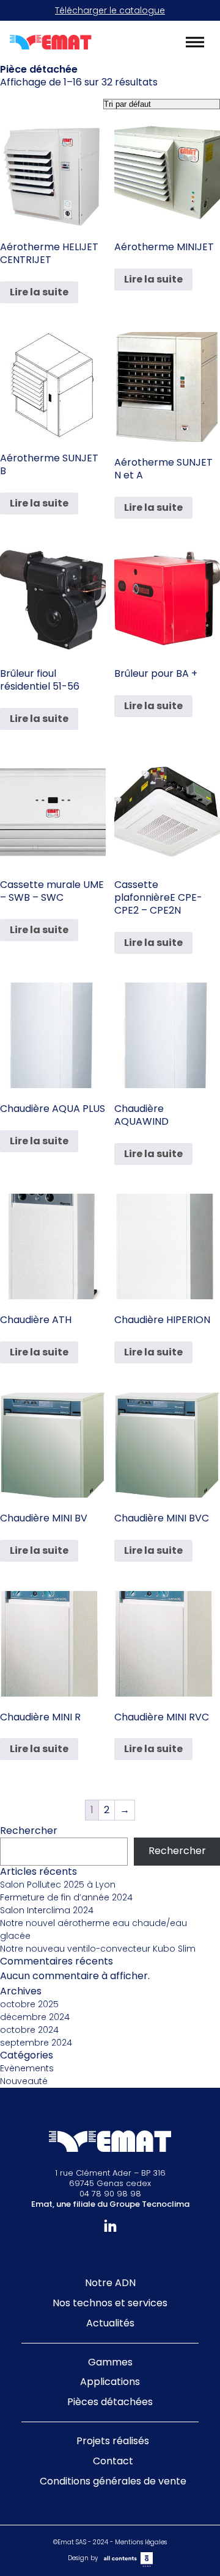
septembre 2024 (36, 2043)
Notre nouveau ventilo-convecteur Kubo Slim (98, 1949)
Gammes (110, 2362)
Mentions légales (141, 2542)
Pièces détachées (110, 2402)
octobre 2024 (29, 2030)
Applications (110, 2382)
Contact (113, 2461)
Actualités (110, 2323)
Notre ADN (110, 2283)
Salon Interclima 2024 (47, 1910)
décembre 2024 (35, 2017)
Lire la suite (39, 292)
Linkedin (110, 2226)
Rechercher (29, 1831)
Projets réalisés (113, 2441)
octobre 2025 (29, 2004)
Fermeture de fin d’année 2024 (66, 1897)
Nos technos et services (110, 2303)
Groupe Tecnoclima (149, 2204)
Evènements (27, 2068)
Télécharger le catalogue (110, 10)
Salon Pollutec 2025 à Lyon (58, 1885)
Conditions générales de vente (113, 2481)
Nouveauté (24, 2081)
